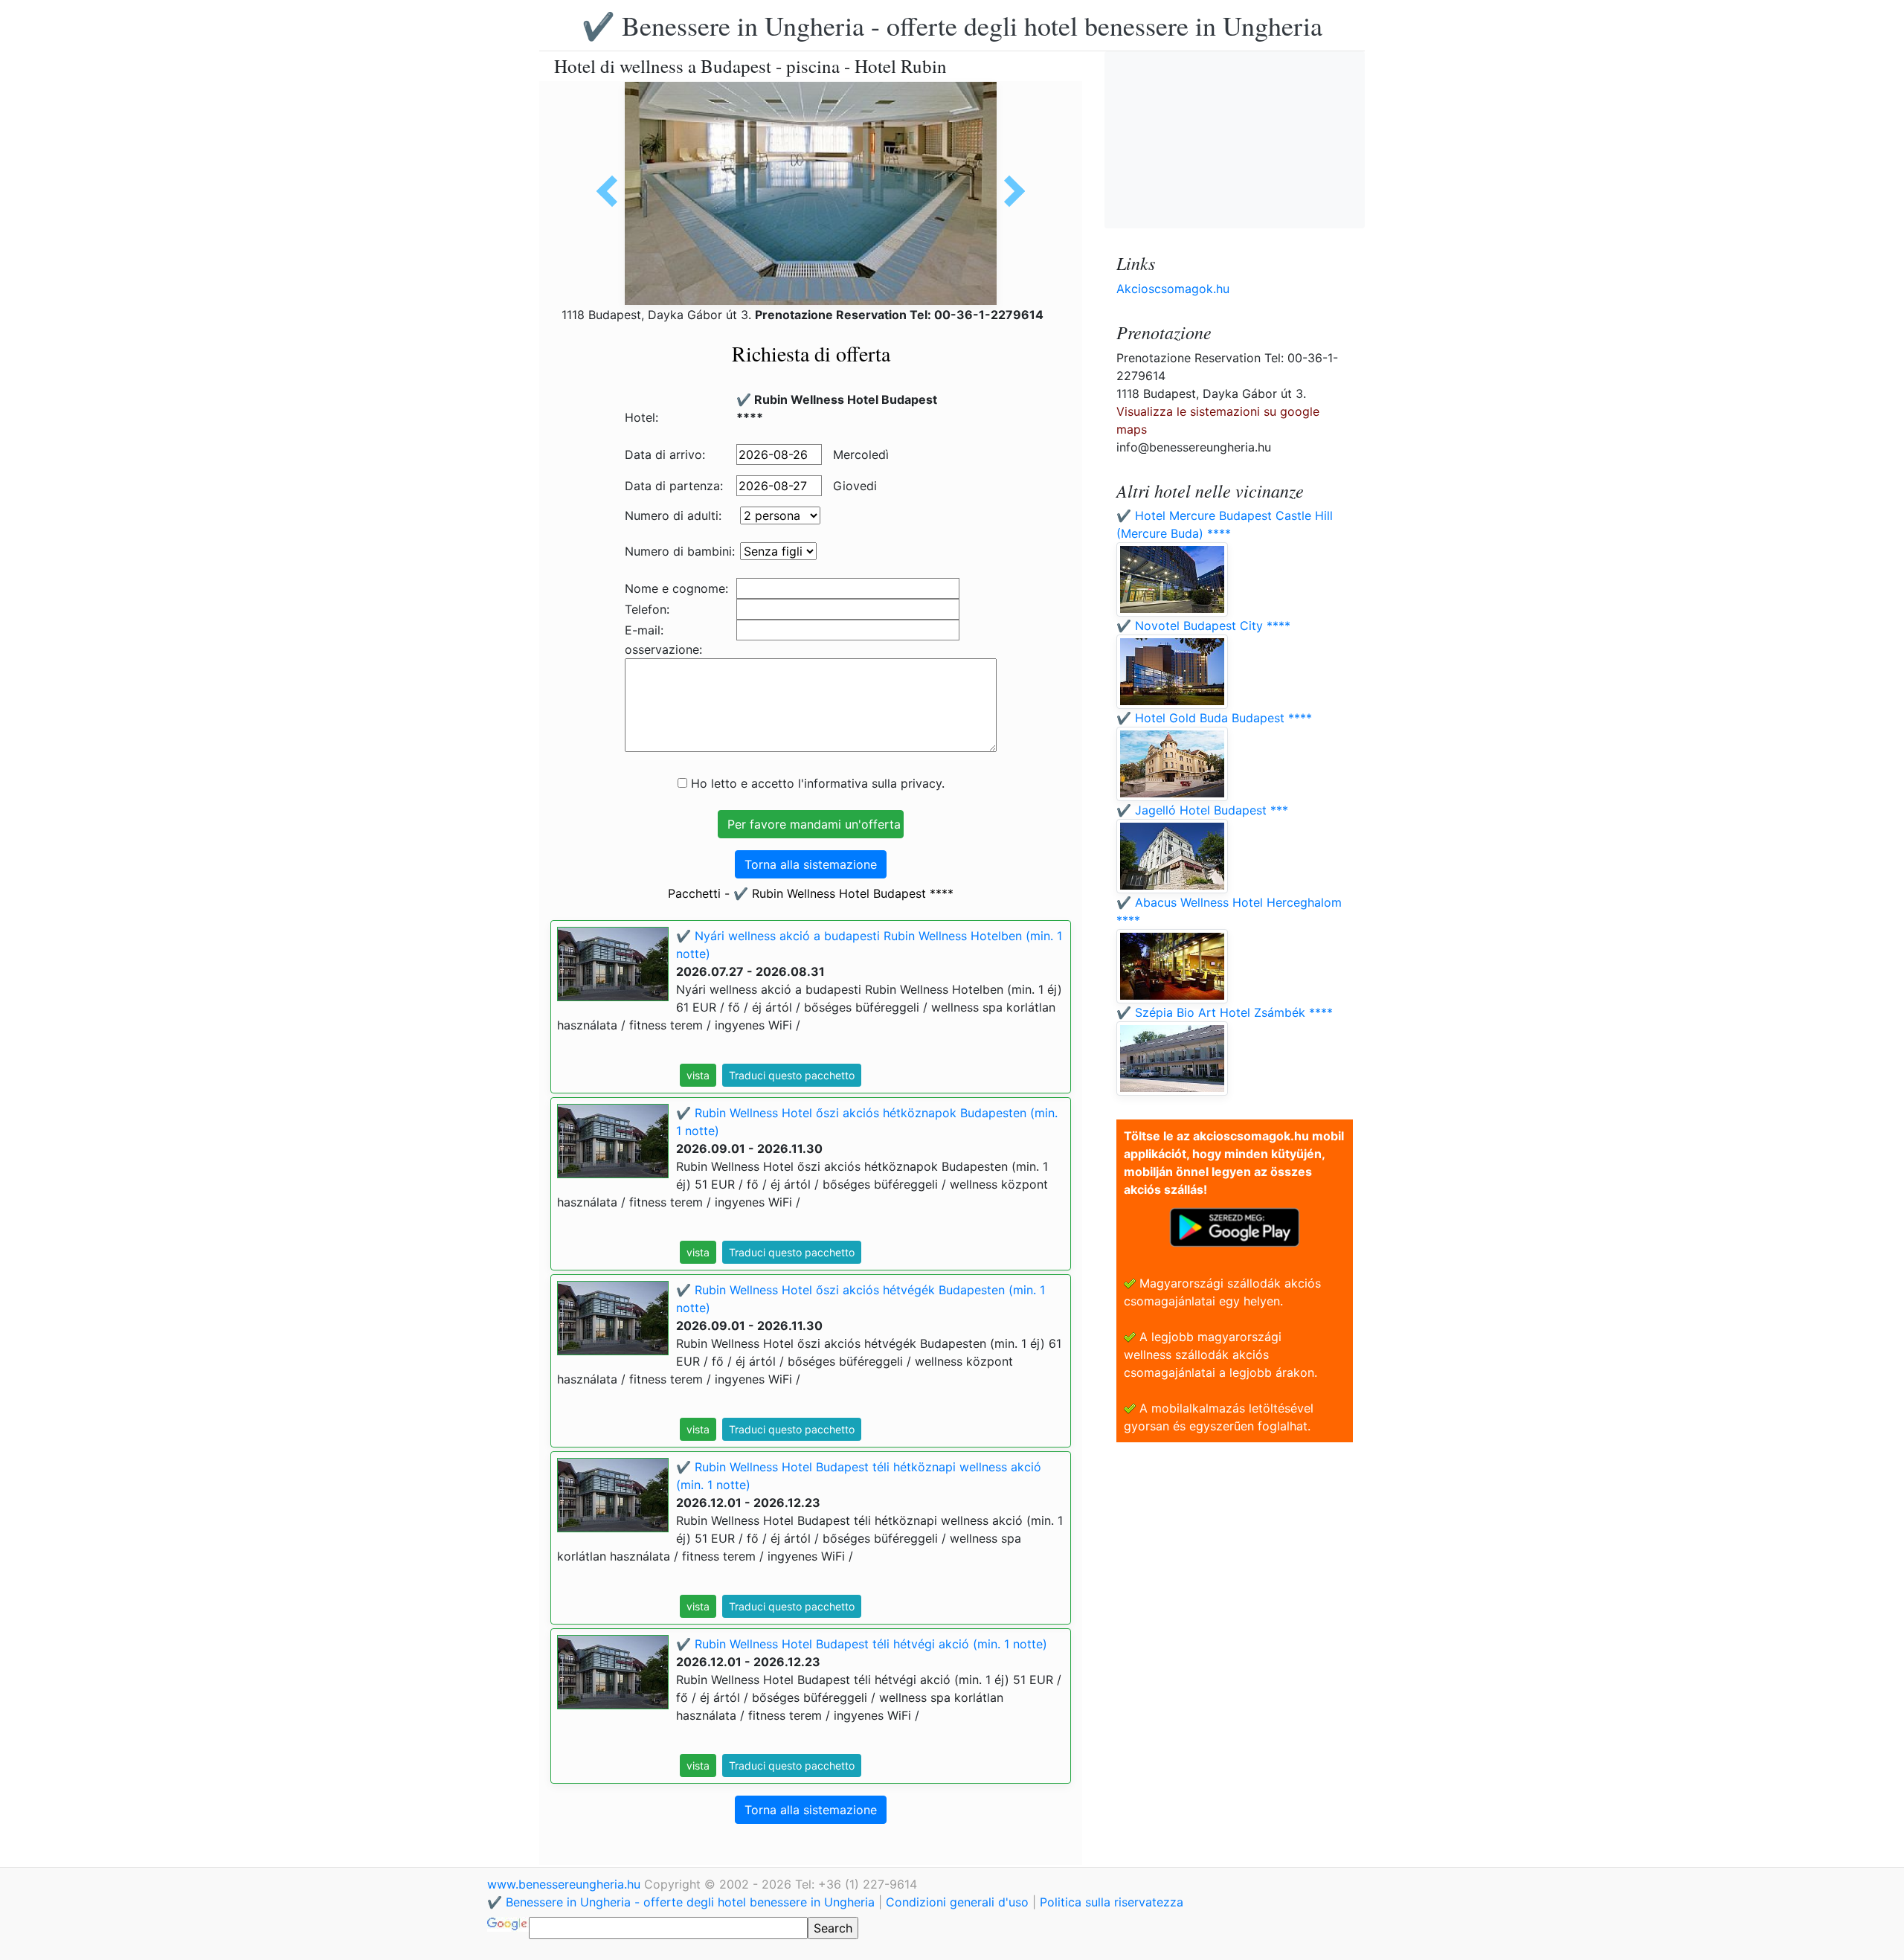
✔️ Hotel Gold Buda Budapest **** (1214, 718)
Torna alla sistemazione (811, 864)
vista (698, 1075)
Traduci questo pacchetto (792, 1075)
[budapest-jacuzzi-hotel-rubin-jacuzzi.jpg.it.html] (1009, 191)
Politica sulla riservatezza (1112, 1902)
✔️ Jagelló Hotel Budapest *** (1202, 810)
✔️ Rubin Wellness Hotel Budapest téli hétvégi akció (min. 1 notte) (862, 1644)
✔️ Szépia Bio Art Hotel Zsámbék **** (1225, 1012)
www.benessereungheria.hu (566, 1884)
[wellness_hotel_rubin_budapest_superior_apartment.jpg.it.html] (612, 191)
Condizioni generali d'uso (957, 1902)
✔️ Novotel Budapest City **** (1203, 626)
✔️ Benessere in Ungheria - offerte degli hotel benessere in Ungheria (952, 25)
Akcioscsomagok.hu (1173, 289)
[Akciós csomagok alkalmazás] (1235, 1226)
